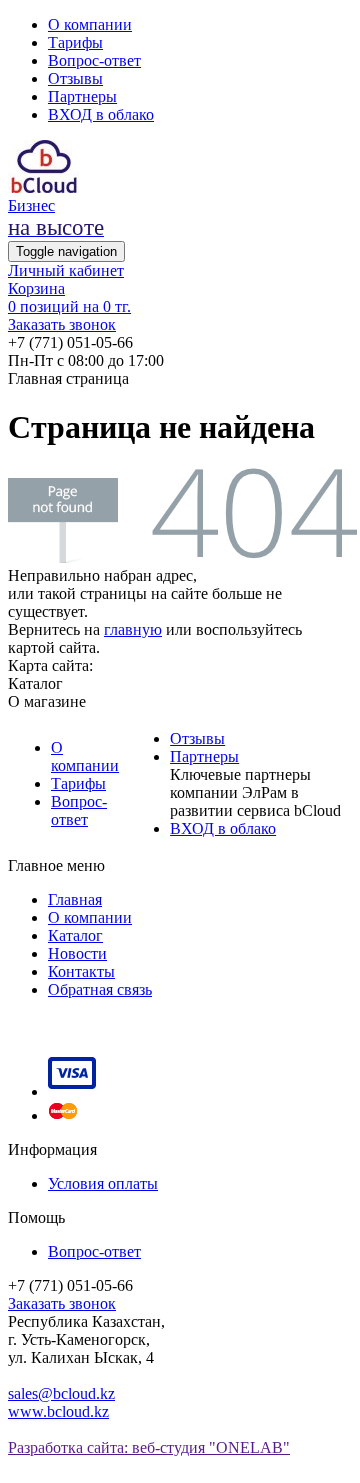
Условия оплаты (103, 1183)
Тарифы (75, 42)
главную (133, 629)
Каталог (75, 935)
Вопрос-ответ (94, 60)
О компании (90, 24)
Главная (75, 899)
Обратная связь (100, 989)
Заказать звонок (62, 324)
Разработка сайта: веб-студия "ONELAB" (149, 1447)
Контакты (81, 971)
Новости (77, 953)
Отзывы (75, 78)
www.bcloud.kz (58, 1411)
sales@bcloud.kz (61, 1393)
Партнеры (82, 96)
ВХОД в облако (101, 114)
